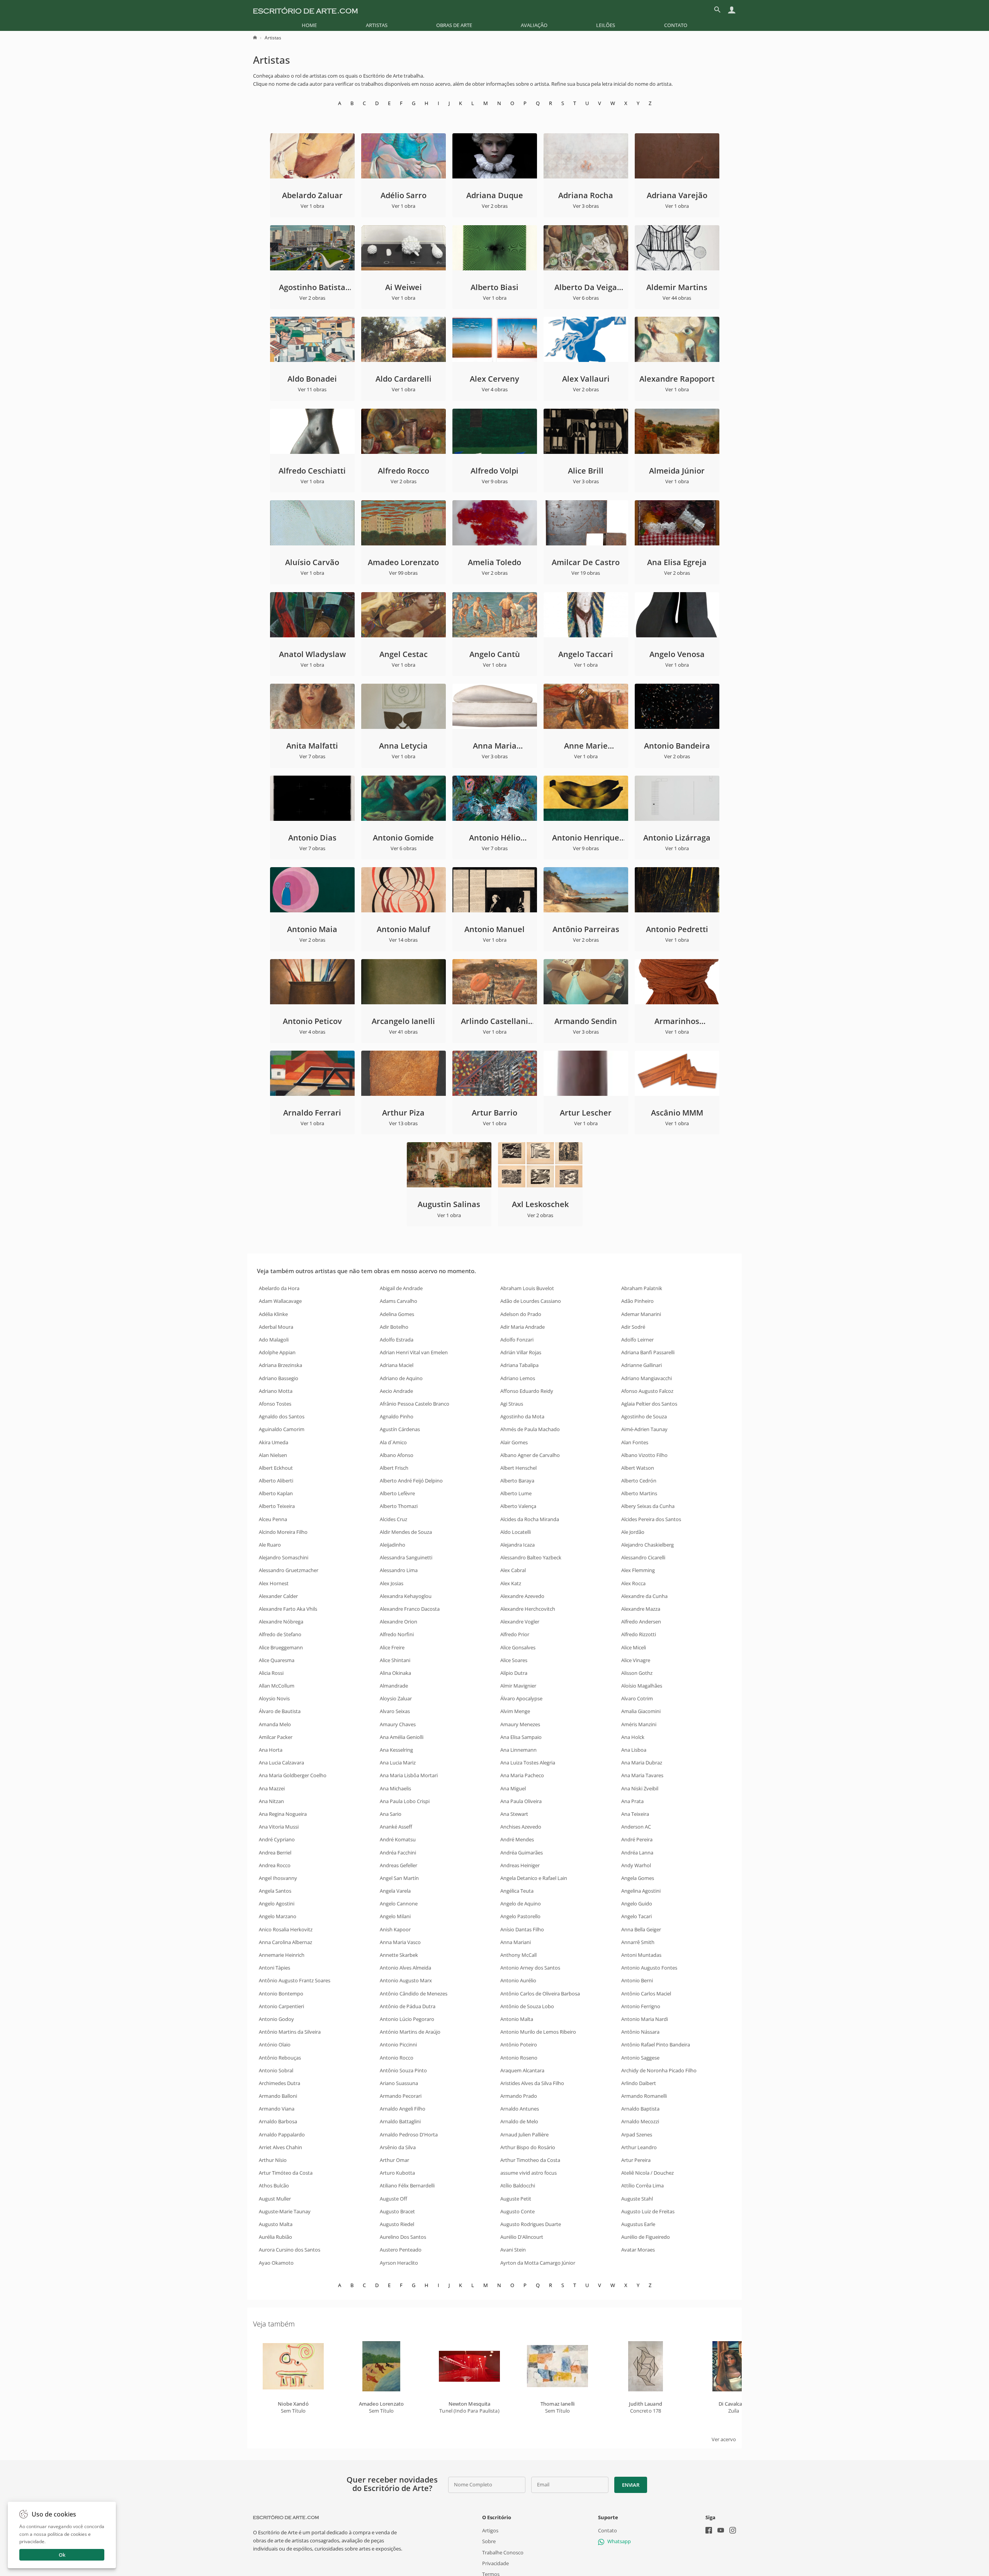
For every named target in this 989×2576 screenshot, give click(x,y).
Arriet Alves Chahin (280, 2147)
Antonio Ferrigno (641, 2006)
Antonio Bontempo (281, 1994)
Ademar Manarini (641, 1314)
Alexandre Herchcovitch (528, 1609)
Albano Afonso (397, 1455)
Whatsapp (619, 2541)
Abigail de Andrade (401, 1288)
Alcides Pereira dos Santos (651, 1519)
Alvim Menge (515, 1711)
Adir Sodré (633, 1327)
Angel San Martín (399, 1878)
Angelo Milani (395, 1916)
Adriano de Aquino (401, 1378)
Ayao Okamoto (276, 2263)
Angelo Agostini (277, 1904)
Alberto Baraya (517, 1481)
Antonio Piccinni (398, 2044)
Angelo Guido (637, 1904)
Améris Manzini (639, 1724)
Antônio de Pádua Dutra (408, 2006)
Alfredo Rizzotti (639, 1634)
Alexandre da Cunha (644, 1596)
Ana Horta (271, 1750)
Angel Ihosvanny (278, 1878)
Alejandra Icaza (517, 1545)
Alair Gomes (514, 1442)
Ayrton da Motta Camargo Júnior (538, 2263)
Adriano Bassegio (279, 1378)
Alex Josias (392, 1583)
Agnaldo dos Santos (282, 1416)
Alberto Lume (516, 1493)
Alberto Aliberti (276, 1481)
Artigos (490, 2530)
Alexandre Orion (398, 1622)
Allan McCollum (277, 1686)
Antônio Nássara (640, 2032)
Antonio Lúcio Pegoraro (407, 2019)
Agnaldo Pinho (397, 1416)
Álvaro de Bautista (280, 1711)
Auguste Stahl (637, 2199)
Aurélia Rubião (275, 2237)
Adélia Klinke (273, 1314)
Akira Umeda (274, 1442)
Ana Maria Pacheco (522, 1775)
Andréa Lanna (637, 1853)
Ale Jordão (633, 1532)
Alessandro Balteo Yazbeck (531, 1557)
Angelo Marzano (278, 1916)
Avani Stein (513, 2250)
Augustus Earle (638, 2224)
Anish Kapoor (395, 1929)
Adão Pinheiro (637, 1301)
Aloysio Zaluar (396, 1698)
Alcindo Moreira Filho (283, 1532)
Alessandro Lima (399, 1570)
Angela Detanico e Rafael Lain (534, 1878)
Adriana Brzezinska (280, 1365)
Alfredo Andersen (641, 1622)
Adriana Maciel (397, 1365)
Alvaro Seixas (395, 1711)
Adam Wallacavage (280, 1301)
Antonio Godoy (276, 2019)
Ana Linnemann (518, 1750)
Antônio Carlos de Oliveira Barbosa (540, 1994)
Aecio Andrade (396, 1391)
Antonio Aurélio (518, 1980)
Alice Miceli (634, 1647)
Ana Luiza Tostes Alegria (528, 1763)
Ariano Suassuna (399, 2083)
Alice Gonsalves (518, 1647)
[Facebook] (709, 2531)
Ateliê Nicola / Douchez (647, 2173)
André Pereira (637, 1839)
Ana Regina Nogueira (283, 1814)
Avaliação (534, 25)
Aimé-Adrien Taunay (644, 1429)
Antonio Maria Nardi (645, 2019)
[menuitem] (309, 25)
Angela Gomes (638, 1878)
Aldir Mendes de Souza (406, 1532)
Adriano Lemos (518, 1378)
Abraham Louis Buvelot (527, 1288)
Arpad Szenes (637, 2134)
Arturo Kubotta (397, 2173)
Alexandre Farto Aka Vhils (288, 1609)
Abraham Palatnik (642, 1288)
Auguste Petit (516, 2199)
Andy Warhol (636, 1865)
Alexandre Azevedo (522, 1596)
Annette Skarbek (399, 1955)
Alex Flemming (638, 1570)
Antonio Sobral (276, 2070)
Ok (62, 2555)
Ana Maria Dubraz (642, 1763)
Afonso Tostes (275, 1404)
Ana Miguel (513, 1788)
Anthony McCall (518, 1955)
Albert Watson (638, 1468)
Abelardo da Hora (279, 1288)
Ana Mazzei (272, 1788)
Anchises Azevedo (521, 1827)
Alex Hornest (274, 1583)
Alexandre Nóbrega (281, 1622)
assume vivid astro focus (528, 2173)
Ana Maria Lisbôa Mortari (409, 1775)
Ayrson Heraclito (399, 2263)
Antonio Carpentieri (281, 2006)
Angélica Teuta (517, 1891)
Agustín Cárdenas (400, 1429)
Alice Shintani (395, 1660)
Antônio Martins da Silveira (290, 2032)
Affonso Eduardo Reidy (527, 1391)
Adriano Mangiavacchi (647, 1378)
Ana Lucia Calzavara (281, 1763)
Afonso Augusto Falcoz (647, 1391)
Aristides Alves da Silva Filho (532, 2083)
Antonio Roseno (519, 2058)
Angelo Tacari (636, 1916)
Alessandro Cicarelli (643, 1557)
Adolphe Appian (277, 1352)
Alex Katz (511, 1583)
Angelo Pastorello (520, 1916)
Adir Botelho (394, 1327)
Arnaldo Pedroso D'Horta (409, 2134)
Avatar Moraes (638, 2250)
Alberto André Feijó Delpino (411, 1481)
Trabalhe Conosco (503, 2552)
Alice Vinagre (636, 1660)
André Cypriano (277, 1839)
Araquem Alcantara (522, 2070)
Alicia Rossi (271, 1673)
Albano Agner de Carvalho (530, 1455)
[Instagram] (733, 2531)
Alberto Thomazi (399, 1506)
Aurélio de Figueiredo (646, 2237)
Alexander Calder (278, 1596)
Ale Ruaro (270, 1545)
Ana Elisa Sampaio (521, 1737)
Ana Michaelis (395, 1788)
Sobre (489, 2541)
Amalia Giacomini (641, 1711)
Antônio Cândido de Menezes (414, 1994)
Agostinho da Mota (522, 1416)
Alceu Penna (273, 1519)
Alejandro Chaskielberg (647, 1545)
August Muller (275, 2199)
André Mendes (517, 1839)
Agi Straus (512, 1404)
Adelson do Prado (521, 1314)
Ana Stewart (514, 1814)
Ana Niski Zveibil (640, 1788)
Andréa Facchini (398, 1853)
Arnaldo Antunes (520, 2109)
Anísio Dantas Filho (522, 1929)
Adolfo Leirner (637, 1340)
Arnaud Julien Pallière (524, 2134)
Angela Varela (395, 1891)
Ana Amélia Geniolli (402, 1737)
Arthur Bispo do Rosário (528, 2147)
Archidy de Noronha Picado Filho (659, 2070)
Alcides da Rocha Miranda (530, 1519)
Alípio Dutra (514, 1673)
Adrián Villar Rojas (521, 1352)
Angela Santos (275, 1891)
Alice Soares (514, 1660)
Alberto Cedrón (639, 1481)
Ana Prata (632, 1801)
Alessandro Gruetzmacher (289, 1570)
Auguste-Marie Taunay (285, 2211)
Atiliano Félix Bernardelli (407, 2185)
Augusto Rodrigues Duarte (531, 2224)
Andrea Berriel (275, 1853)
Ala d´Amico (393, 1442)
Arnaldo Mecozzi (640, 2121)
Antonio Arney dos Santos (530, 1968)
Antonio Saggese (640, 2058)
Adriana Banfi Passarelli (648, 1352)
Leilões (606, 25)
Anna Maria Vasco (400, 1942)
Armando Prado (519, 2096)
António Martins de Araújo (410, 2032)
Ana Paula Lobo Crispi (405, 1801)
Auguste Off (393, 2199)
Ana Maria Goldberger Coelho (293, 1775)
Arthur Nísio (273, 2160)
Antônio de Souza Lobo (527, 2006)
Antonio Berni (637, 1980)
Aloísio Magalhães (642, 1686)
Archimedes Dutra (280, 2083)
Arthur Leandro (639, 2147)
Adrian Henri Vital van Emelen (414, 1352)
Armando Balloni (278, 2096)
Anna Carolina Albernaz (285, 1942)
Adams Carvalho (398, 1301)
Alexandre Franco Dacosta (410, 1609)
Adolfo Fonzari (517, 1340)
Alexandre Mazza (641, 1609)
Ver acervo (724, 2439)
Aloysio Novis (274, 1698)
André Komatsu (398, 1839)
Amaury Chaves (398, 1724)
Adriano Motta (276, 1391)
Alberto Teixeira (277, 1506)
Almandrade (394, 1686)
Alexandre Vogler (520, 1622)
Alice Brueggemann (281, 1647)
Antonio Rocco (397, 2058)
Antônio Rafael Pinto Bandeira (656, 2044)
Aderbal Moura (276, 1327)
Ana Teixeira (635, 1814)
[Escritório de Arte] (305, 10)
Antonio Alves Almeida (405, 1968)
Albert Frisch (394, 1468)
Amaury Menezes (520, 1724)
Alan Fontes (635, 1442)
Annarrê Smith (638, 1942)
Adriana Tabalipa (519, 1365)
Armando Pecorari (401, 2096)
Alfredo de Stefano (280, 1634)
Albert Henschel (518, 1468)
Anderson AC (636, 1827)
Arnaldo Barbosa (278, 2121)
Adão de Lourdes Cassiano (531, 1301)
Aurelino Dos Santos (403, 2237)
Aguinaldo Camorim (282, 1429)
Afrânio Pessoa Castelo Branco (415, 1404)
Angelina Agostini (641, 1891)
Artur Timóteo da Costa (286, 2173)
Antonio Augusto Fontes (649, 1968)
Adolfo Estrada (397, 1340)
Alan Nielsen (273, 1455)
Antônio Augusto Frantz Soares (295, 1980)
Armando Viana (277, 2109)
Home (309, 25)
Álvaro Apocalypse (521, 1698)
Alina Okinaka (395, 1673)
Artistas (377, 25)
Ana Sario (391, 1814)
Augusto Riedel (397, 2224)
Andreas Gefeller (398, 1865)
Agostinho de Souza (644, 1416)
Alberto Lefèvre (397, 1493)
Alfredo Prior (515, 1634)
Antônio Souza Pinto (403, 2070)
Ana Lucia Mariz (398, 1763)
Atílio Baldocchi (518, 2185)
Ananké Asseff (396, 1827)
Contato (676, 25)
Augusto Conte (517, 2211)
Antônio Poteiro (519, 2044)
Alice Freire (392, 1647)
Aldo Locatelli (516, 1532)
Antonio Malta (517, 2019)
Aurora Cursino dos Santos (290, 2250)
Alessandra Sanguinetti (406, 1557)
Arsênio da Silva (398, 2147)
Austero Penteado (401, 2250)
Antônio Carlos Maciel (646, 1994)
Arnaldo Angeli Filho (403, 2109)
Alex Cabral (513, 1570)
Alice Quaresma (277, 1660)
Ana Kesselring (396, 1750)
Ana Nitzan (271, 1801)
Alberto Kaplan (276, 1493)
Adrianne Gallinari (641, 1365)
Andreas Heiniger (520, 1865)
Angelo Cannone (399, 1904)
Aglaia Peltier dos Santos (649, 1404)
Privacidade (495, 2563)
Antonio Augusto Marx (406, 1980)
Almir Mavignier (518, 1686)
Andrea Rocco (275, 1865)
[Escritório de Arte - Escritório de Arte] (286, 2517)
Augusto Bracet (397, 2211)
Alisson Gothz (637, 1673)
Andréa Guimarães (522, 1853)
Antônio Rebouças (280, 2058)
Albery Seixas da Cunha (648, 1506)
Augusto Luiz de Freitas (648, 2211)
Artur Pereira (636, 2160)
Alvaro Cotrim (637, 1698)
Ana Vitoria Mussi (279, 1827)
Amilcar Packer (276, 1737)
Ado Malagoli (274, 1340)
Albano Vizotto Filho (644, 1455)
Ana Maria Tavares (642, 1775)
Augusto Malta (276, 2224)
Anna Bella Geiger (641, 1929)
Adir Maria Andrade (523, 1327)
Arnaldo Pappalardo (282, 2134)
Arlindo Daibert (639, 2083)
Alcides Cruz (393, 1519)
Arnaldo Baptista (640, 2109)
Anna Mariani (516, 1942)
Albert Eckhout (276, 1468)
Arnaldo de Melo (519, 2121)
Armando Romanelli (644, 2096)
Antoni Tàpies (274, 1968)
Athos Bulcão (274, 2185)
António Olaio (275, 2044)
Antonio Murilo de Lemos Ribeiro (538, 2032)
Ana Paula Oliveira (521, 1801)
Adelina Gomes (397, 1314)
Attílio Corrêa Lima (642, 2185)
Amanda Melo (275, 1724)
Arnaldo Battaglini (400, 2121)
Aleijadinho (393, 1545)
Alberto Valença (518, 1506)
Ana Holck (633, 1737)
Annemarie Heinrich (282, 1955)
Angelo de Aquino (521, 1904)
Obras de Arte (454, 25)
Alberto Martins (639, 1493)
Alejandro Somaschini (284, 1557)
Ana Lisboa (634, 1750)
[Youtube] (721, 2531)
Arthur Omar (394, 2160)
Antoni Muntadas (641, 1955)
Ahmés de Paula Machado (530, 1429)
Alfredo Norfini (397, 1634)
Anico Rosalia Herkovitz (286, 1929)
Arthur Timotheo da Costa (530, 2160)
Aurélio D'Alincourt (522, 2237)
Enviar (630, 2485)
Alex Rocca (633, 1583)
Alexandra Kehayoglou (406, 1596)
